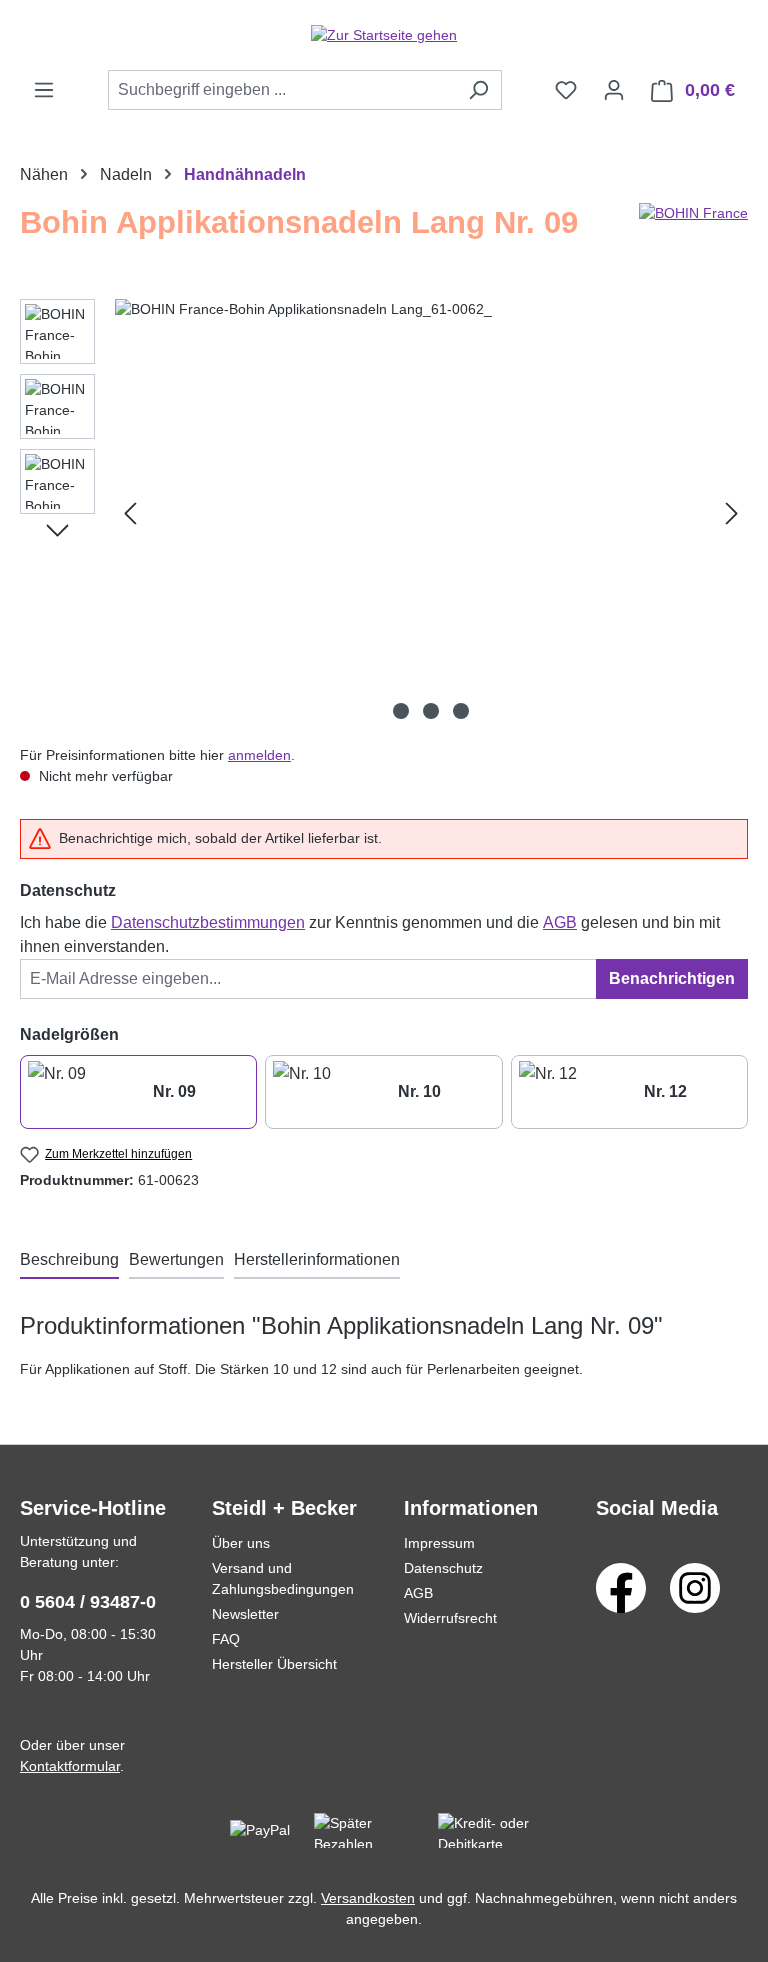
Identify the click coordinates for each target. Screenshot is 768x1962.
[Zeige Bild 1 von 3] (401, 711)
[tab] (69, 1261)
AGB (560, 922)
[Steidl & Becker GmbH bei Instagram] (695, 1587)
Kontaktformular (70, 1766)
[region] (384, 514)
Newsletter (245, 1614)
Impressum (439, 1543)
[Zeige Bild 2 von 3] (431, 711)
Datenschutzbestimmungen (208, 922)
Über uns (241, 1543)
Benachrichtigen (672, 978)
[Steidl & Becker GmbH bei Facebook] (621, 1587)
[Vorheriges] (130, 513)
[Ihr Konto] (614, 90)
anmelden (259, 755)
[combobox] (282, 90)
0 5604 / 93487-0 (88, 1602)
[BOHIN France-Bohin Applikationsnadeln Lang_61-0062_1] (431, 514)
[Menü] (44, 90)
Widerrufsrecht (450, 1618)
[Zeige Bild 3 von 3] (461, 711)
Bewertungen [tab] (176, 1259)
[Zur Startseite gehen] (384, 35)
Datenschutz (443, 1568)
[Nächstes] (732, 513)
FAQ (226, 1639)
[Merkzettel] (566, 90)
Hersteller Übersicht (274, 1664)
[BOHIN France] (693, 231)
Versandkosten (368, 1898)
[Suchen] (478, 90)
